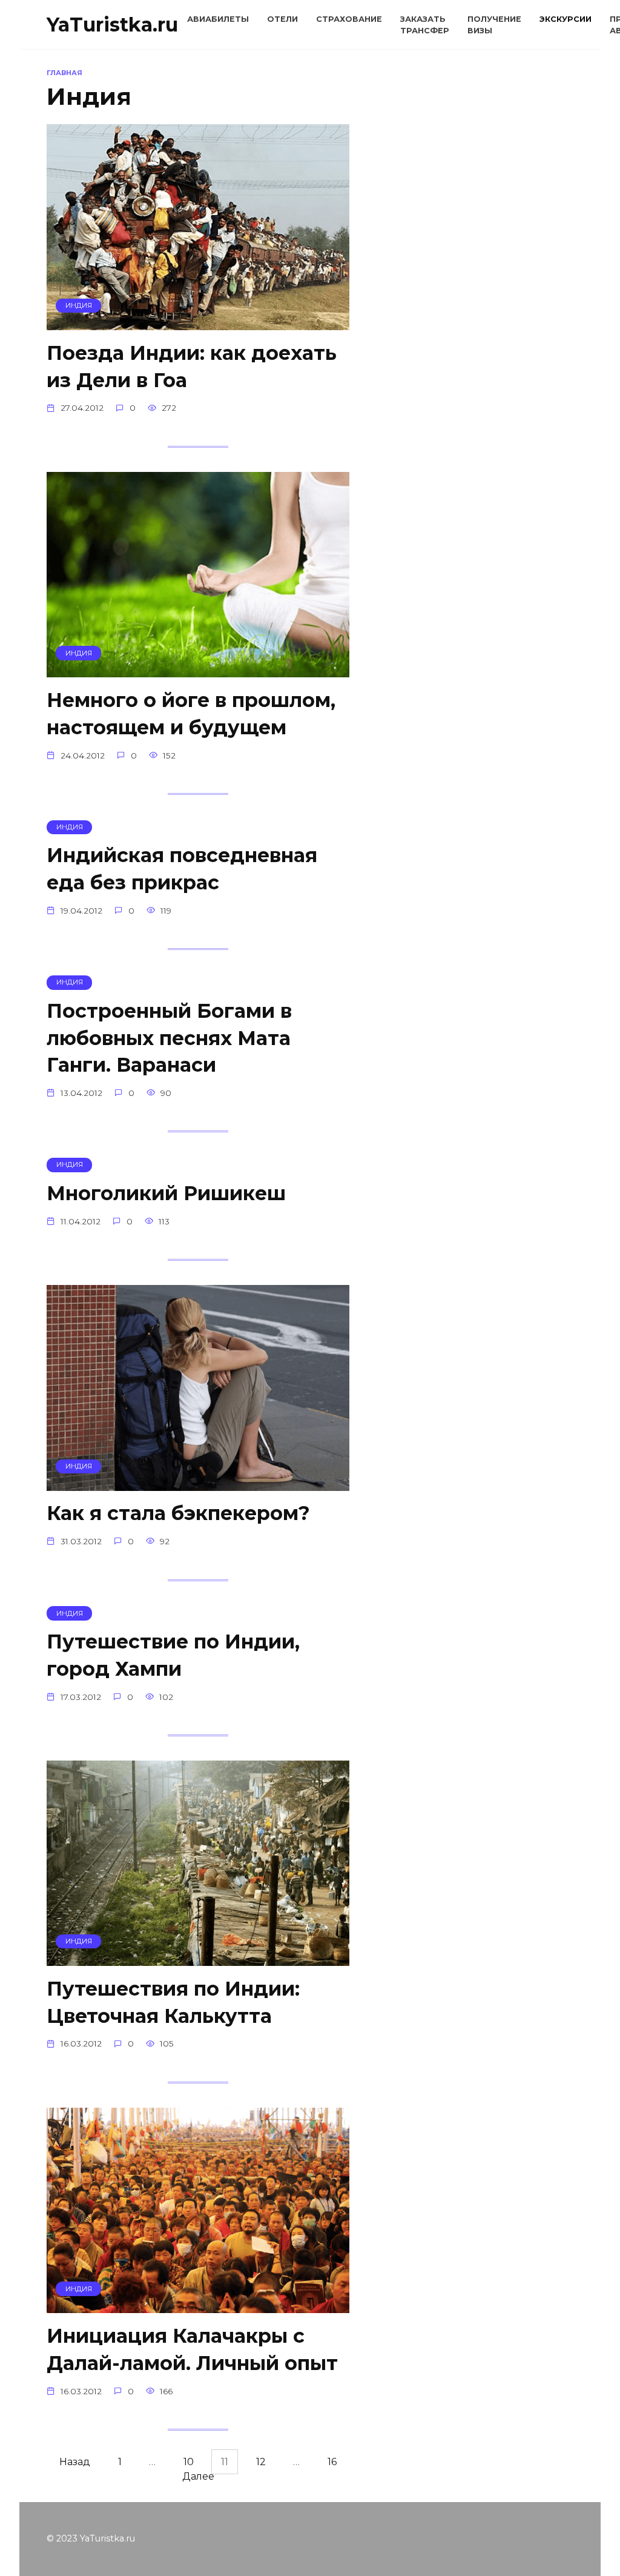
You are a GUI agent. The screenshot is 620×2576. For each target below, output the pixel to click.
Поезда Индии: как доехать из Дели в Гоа (192, 367)
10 (189, 2462)
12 (261, 2462)
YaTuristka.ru (112, 25)
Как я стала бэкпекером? (178, 1514)
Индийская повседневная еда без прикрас (182, 869)
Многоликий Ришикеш (166, 1193)
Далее (198, 2476)
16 (332, 2462)
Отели (282, 19)
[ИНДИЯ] (198, 323)
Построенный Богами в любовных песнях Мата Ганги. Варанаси (169, 1038)
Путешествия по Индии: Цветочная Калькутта (173, 2002)
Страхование (349, 19)
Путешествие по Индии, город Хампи (173, 1655)
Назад (75, 2462)
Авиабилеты (218, 19)
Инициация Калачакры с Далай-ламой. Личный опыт (192, 2349)
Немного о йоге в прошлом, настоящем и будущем (191, 714)
